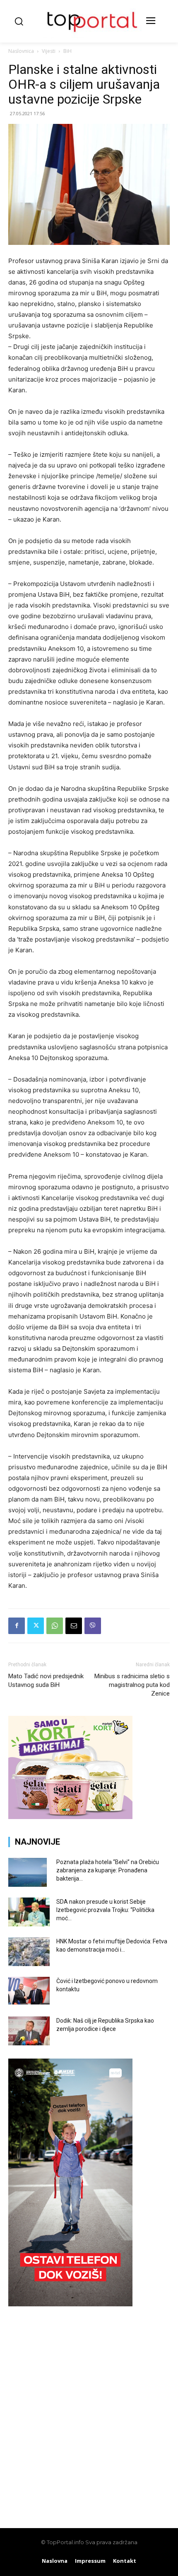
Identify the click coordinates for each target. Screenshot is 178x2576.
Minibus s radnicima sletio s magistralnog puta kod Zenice (132, 1685)
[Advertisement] (89, 2413)
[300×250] (70, 1817)
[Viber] (93, 1626)
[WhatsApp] (55, 1626)
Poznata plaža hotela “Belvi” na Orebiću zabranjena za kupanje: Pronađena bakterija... (108, 1870)
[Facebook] (17, 1626)
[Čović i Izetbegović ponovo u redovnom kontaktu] (29, 1991)
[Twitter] (36, 1626)
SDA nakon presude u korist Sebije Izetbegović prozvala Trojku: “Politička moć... (105, 1910)
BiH (67, 51)
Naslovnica (21, 51)
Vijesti (49, 51)
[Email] (74, 1626)
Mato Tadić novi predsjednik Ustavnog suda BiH (46, 1681)
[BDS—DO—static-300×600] (70, 2304)
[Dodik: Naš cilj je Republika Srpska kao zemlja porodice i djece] (29, 2031)
